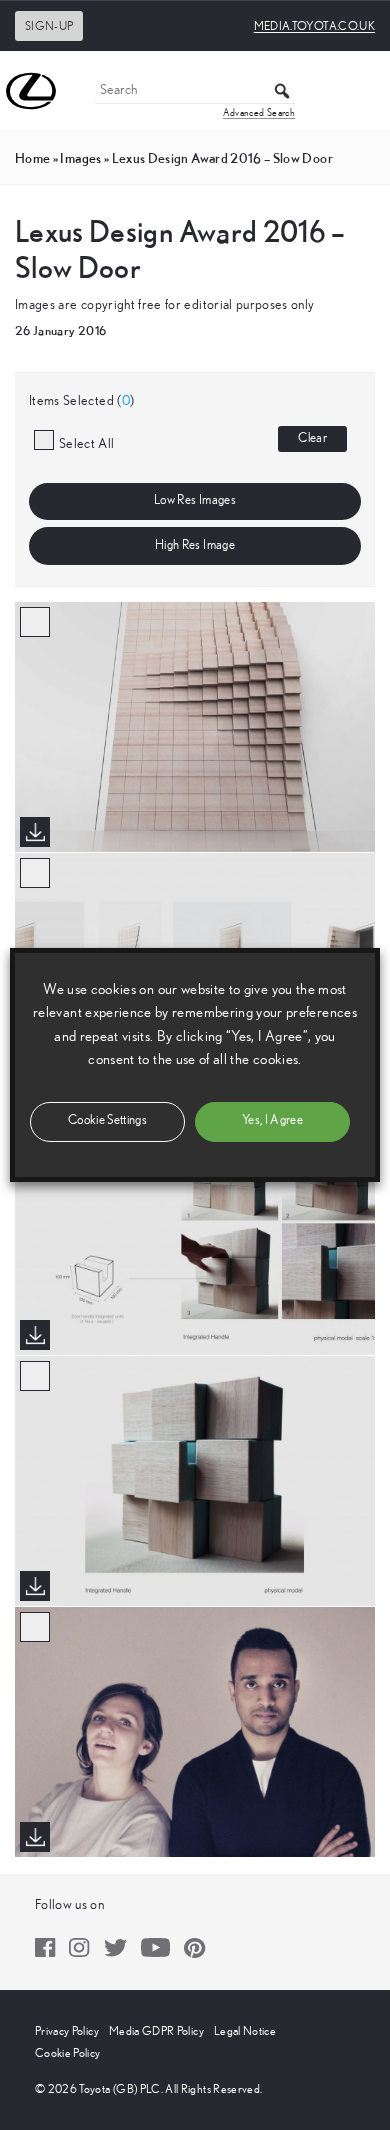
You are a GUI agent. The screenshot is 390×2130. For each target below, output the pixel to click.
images (80, 158)
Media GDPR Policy (156, 2031)
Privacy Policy (67, 2031)
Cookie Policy (68, 2053)
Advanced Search (259, 113)
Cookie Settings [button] (107, 1120)
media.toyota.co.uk (314, 26)
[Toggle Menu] (364, 91)
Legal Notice (245, 2031)
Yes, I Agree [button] (272, 1120)
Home (32, 158)
